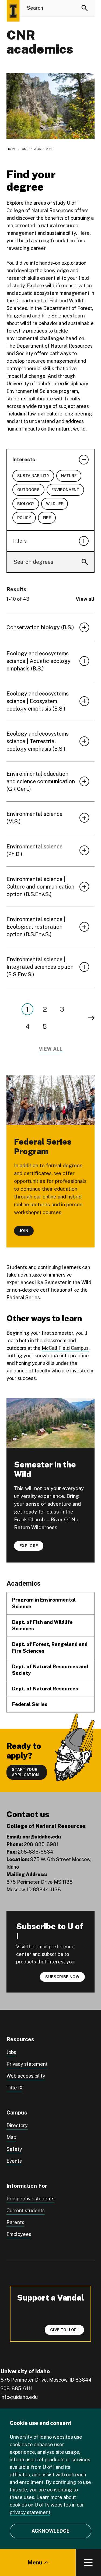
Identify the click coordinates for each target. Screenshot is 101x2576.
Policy (24, 518)
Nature (69, 476)
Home (11, 149)
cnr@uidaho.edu (42, 1837)
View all (85, 599)
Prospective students (30, 2199)
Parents (15, 2222)
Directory (17, 2125)
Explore (29, 1546)
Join (24, 1231)
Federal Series (30, 1704)
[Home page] (13, 11)
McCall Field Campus (65, 1348)
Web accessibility (26, 2076)
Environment (65, 490)
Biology (26, 504)
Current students (26, 2210)
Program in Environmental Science (44, 1603)
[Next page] (91, 1018)
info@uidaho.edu (19, 2397)
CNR (25, 149)
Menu (35, 2563)
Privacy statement (27, 2064)
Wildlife (55, 504)
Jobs (11, 2052)
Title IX (15, 2088)
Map (11, 2137)
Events (14, 2161)
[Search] (85, 8)
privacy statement (30, 2512)
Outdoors (28, 490)
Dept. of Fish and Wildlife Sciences (42, 1626)
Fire (47, 518)
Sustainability (33, 476)
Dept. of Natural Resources (45, 1689)
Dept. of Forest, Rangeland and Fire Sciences (50, 1648)
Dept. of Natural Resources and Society (50, 1670)
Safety (14, 2149)
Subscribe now (62, 1977)
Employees (19, 2234)
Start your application (25, 1772)
